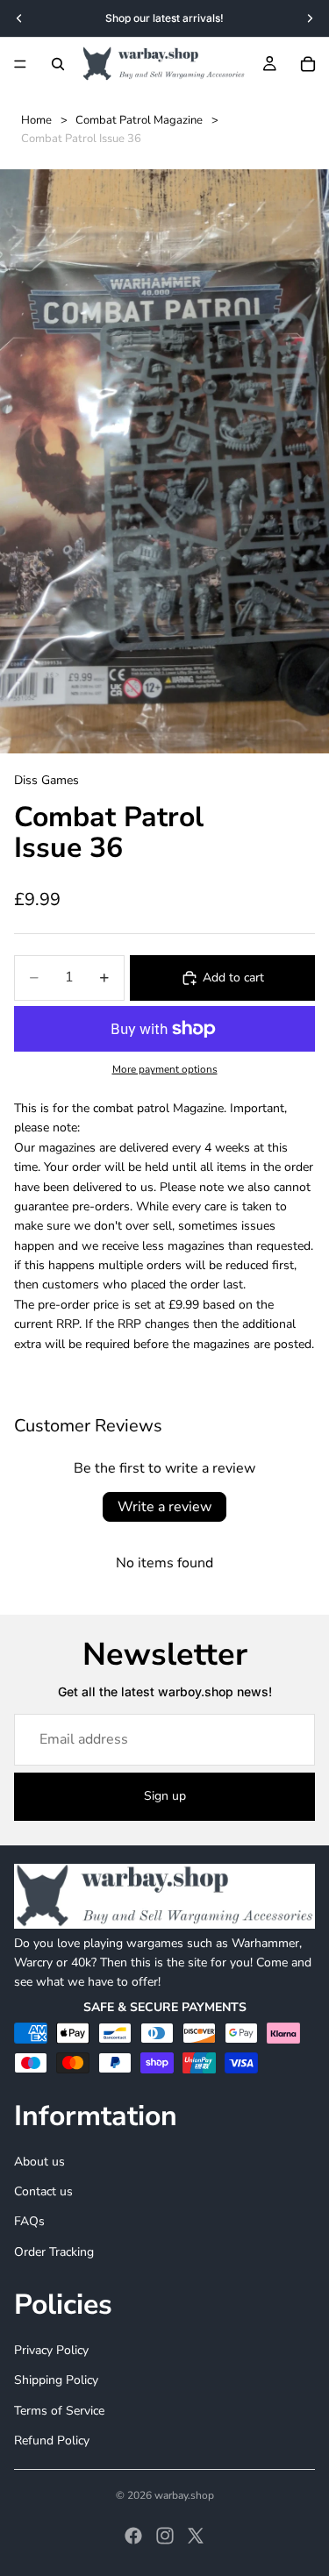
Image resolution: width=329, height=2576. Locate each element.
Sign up (165, 1796)
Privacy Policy (51, 2350)
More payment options (165, 1069)
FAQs (29, 2221)
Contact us (43, 2191)
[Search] (58, 64)
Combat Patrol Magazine (139, 120)
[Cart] (308, 64)
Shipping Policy (56, 2380)
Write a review (164, 1507)
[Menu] (20, 64)
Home (36, 120)
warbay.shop (184, 2495)
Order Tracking (54, 2252)
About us (39, 2162)
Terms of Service (59, 2410)
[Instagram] (165, 2536)
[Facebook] (133, 2536)
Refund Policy (52, 2440)
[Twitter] (196, 2536)
